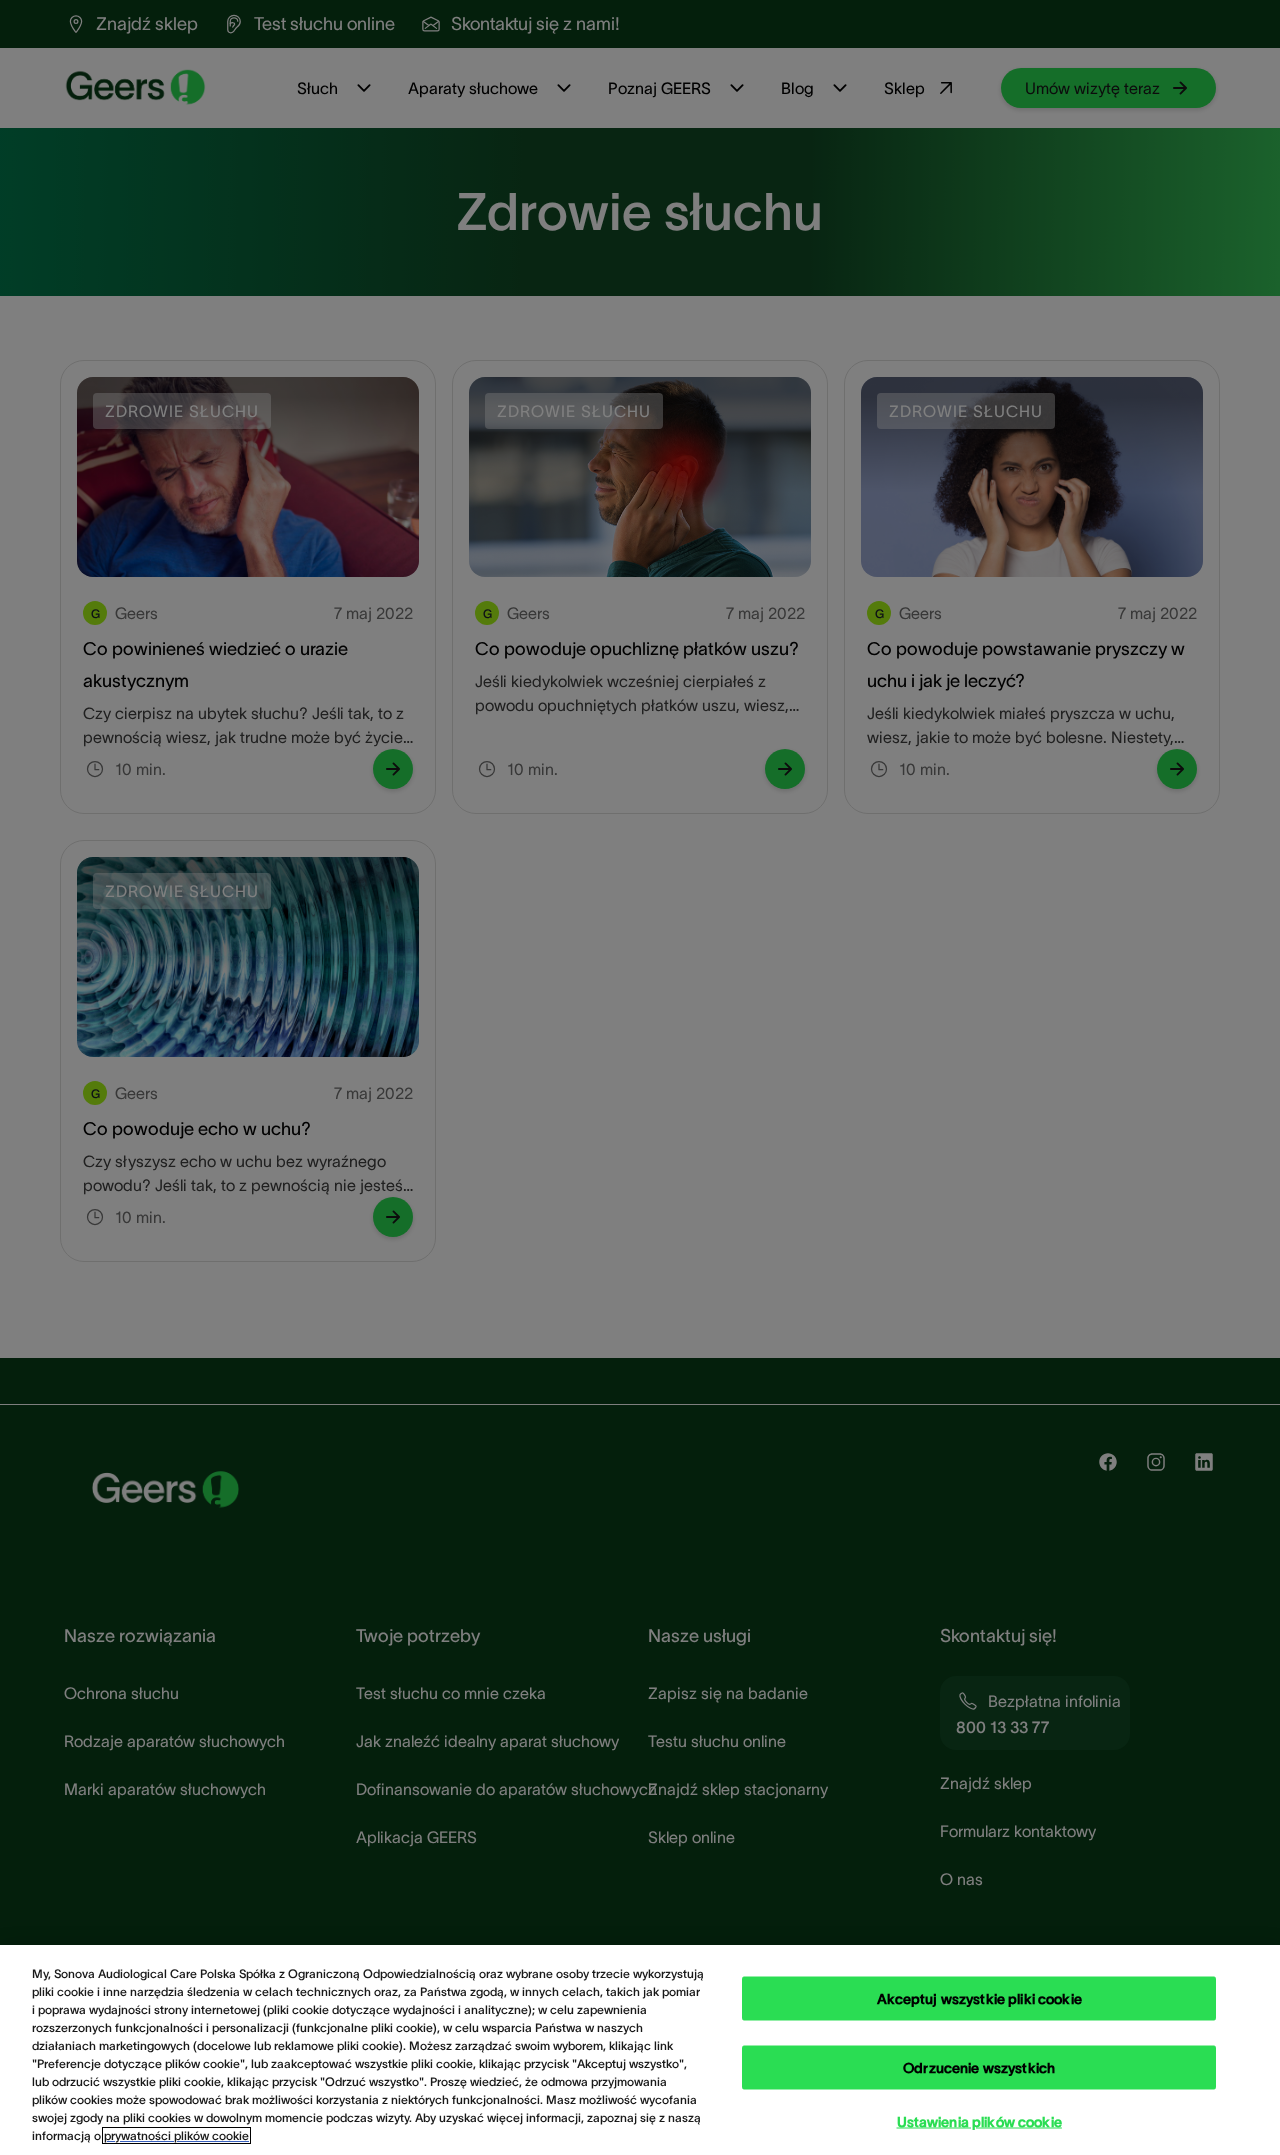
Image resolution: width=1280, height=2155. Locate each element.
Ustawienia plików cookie (979, 2121)
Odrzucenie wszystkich (979, 2067)
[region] (640, 2050)
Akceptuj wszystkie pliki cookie (979, 1998)
